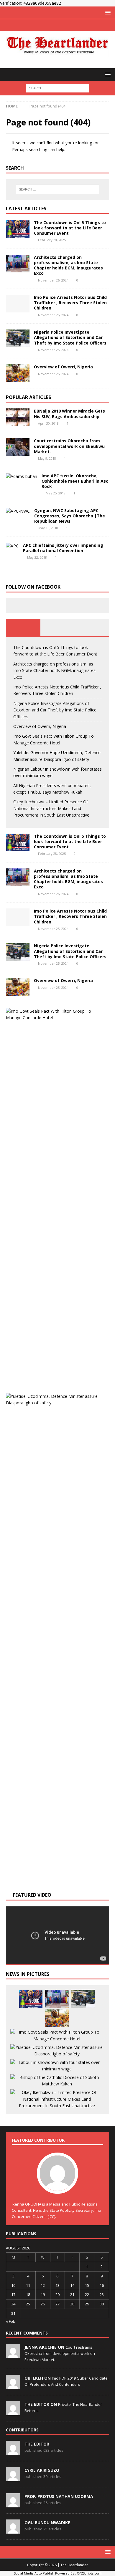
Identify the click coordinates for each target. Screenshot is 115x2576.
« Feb (11, 2321)
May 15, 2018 (48, 528)
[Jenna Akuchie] (13, 2355)
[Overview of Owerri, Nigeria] (18, 373)
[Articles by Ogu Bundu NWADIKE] (13, 2530)
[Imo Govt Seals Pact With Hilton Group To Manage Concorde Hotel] (55, 1015)
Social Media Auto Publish (34, 2573)
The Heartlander (74, 2565)
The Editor (37, 2444)
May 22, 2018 (37, 557)
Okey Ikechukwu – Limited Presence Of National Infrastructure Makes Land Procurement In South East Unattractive (51, 808)
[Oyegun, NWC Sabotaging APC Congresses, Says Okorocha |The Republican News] (18, 511)
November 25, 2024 (53, 315)
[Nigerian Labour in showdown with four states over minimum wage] (57, 2066)
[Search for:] (58, 88)
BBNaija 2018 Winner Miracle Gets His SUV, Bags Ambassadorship (69, 414)
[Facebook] (46, 25)
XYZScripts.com (89, 2573)
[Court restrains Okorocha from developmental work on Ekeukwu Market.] (18, 447)
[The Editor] (13, 2412)
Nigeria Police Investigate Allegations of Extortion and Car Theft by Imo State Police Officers (70, 337)
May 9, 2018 (47, 458)
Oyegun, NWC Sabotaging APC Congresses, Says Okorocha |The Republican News (70, 516)
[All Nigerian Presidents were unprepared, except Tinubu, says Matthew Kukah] (57, 2081)
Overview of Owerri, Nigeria (63, 367)
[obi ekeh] (13, 2386)
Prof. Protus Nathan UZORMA (59, 2496)
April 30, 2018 (48, 423)
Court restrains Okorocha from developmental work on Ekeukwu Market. (69, 446)
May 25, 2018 (56, 493)
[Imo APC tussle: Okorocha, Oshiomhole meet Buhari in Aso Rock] (22, 476)
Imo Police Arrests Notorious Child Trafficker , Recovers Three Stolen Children (70, 303)
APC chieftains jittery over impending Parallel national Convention (63, 548)
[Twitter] (58, 25)
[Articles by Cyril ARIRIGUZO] (13, 2478)
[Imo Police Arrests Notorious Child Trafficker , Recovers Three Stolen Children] (18, 304)
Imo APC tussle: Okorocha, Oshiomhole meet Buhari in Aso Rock (75, 481)
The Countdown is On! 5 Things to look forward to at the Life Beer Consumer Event (70, 228)
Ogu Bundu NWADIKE (47, 2523)
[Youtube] (69, 25)
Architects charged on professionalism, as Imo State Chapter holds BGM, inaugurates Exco (68, 265)
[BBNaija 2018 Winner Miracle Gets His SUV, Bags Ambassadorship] (18, 417)
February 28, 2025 (52, 240)
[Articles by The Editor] (13, 2452)
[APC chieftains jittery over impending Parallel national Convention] (12, 546)
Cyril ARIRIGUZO (42, 2470)
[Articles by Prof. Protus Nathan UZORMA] (13, 2504)
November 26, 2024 (53, 280)
